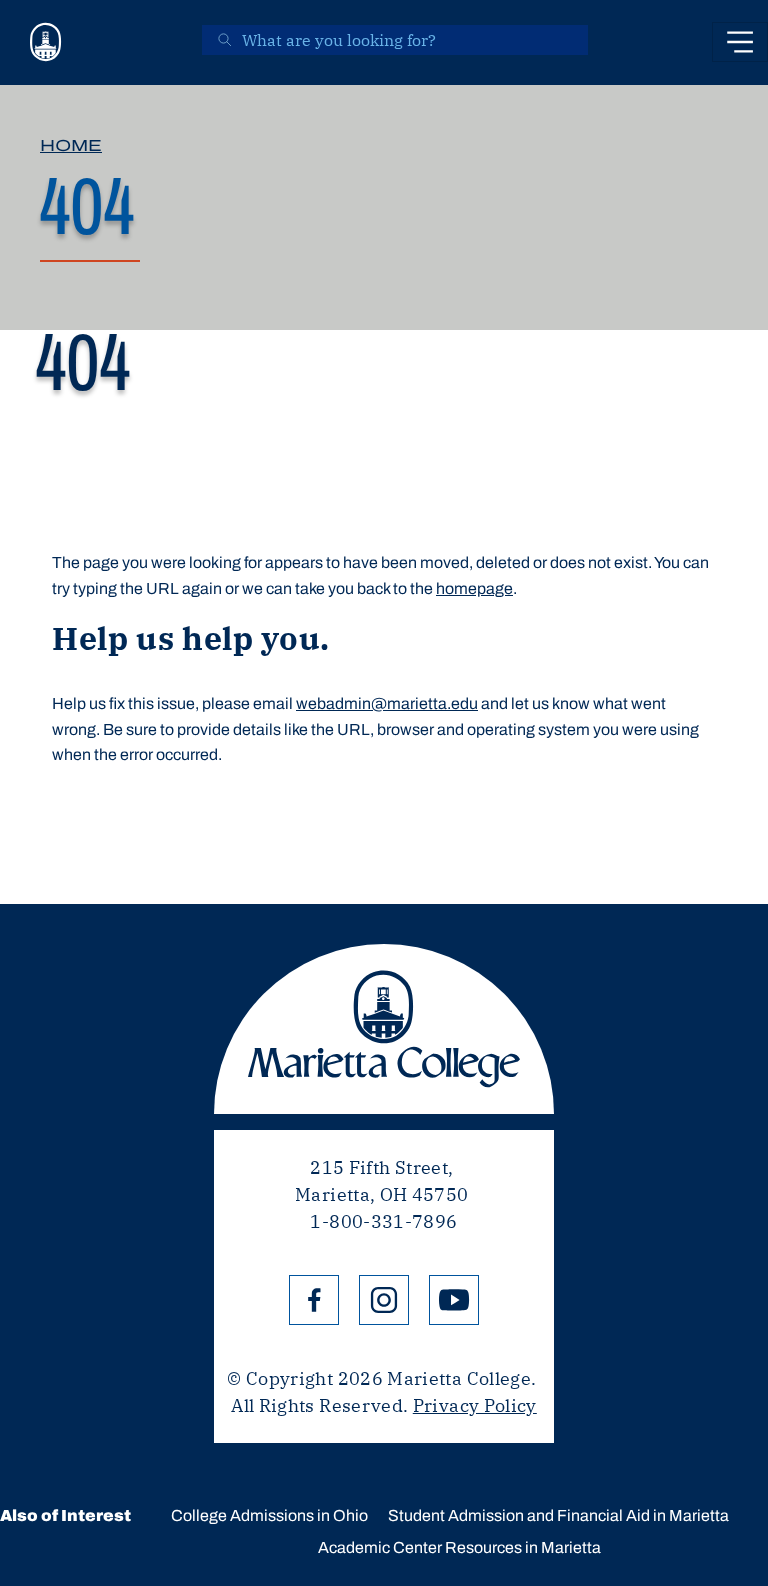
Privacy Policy (475, 1405)
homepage (474, 588)
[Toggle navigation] (740, 42)
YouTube (454, 1300)
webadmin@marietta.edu (387, 703)
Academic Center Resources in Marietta (459, 1547)
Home (71, 145)
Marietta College (384, 1029)
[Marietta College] (46, 42)
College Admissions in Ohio (269, 1515)
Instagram (384, 1300)
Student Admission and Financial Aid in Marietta (558, 1515)
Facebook (314, 1300)
